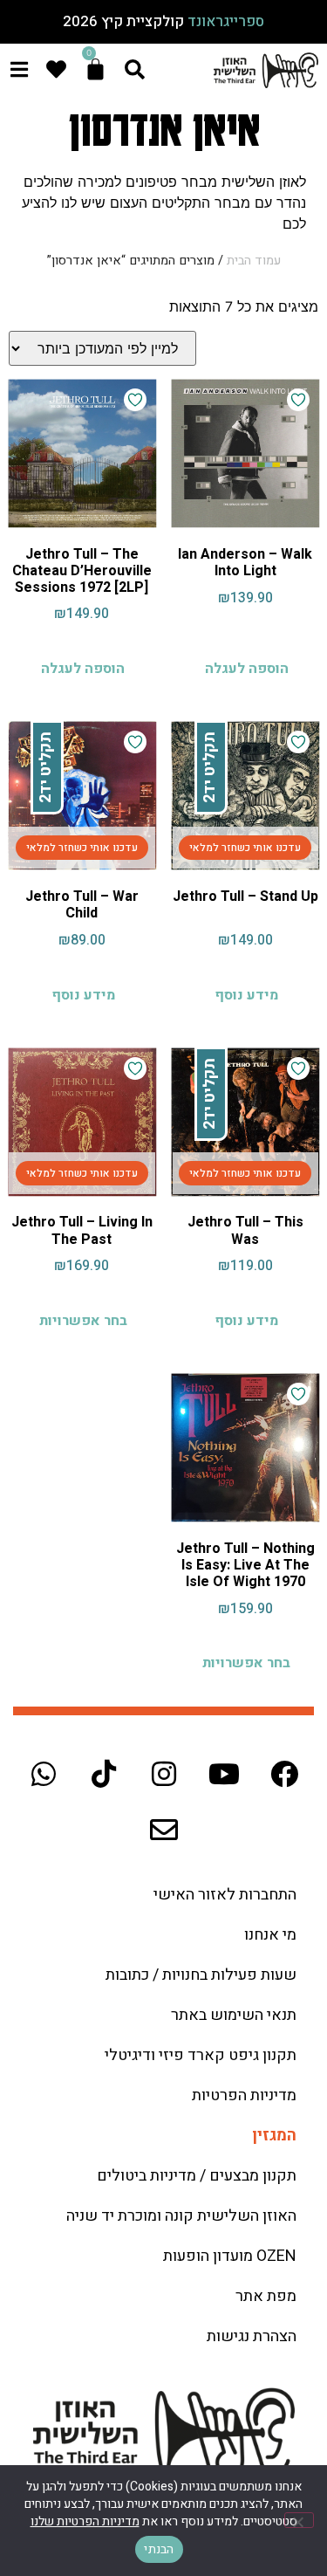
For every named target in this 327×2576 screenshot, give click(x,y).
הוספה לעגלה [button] (247, 669)
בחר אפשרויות (83, 1321)
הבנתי (159, 2549)
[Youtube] (224, 1774)
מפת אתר (266, 2296)
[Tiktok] (104, 1774)
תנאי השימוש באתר (234, 2015)
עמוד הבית (254, 261)
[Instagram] (164, 1774)
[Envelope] (164, 1830)
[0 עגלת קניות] (95, 69)
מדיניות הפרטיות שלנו (85, 2521)
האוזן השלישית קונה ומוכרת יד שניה (181, 2216)
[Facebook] (284, 1774)
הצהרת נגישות (252, 2336)
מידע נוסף (246, 995)
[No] (299, 2520)
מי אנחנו (270, 1935)
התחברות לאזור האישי (225, 1895)
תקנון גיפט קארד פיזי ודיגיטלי (201, 2055)
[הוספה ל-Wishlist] (298, 400)
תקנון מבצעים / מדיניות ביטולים (197, 2176)
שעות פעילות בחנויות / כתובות (201, 1975)
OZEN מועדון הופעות (230, 2256)
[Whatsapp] (44, 1774)
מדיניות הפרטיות (244, 2095)
